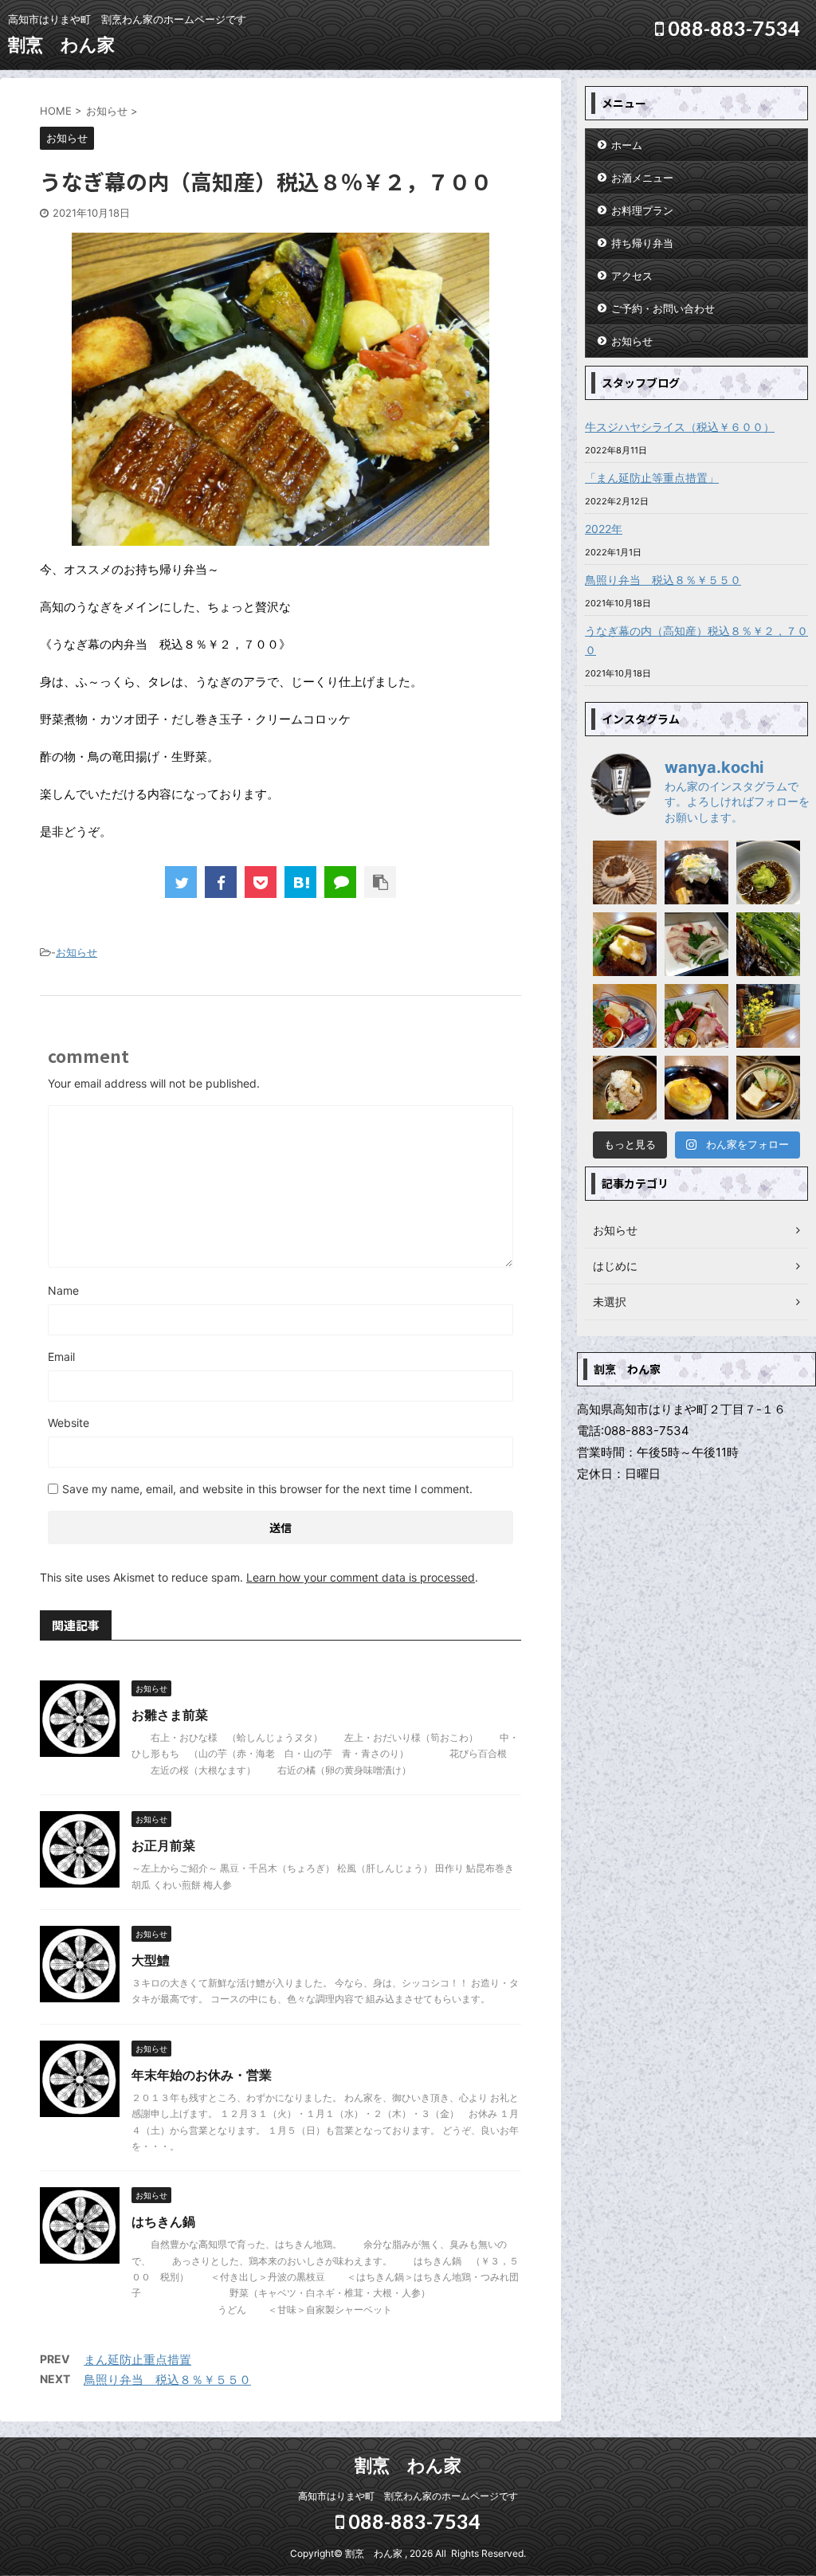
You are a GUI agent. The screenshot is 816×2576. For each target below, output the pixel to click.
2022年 (604, 529)
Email (61, 1357)
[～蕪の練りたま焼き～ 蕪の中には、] (696, 1088)
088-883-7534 (732, 28)
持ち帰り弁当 (642, 243)
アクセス (632, 276)
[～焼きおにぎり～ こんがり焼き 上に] (625, 872)
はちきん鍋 (163, 2221)
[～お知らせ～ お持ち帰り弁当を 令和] (768, 1016)
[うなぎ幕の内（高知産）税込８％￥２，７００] (300, 882)
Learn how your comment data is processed (361, 1577)
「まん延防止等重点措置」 (652, 478)
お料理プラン (642, 210)
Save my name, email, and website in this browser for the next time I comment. (267, 1489)
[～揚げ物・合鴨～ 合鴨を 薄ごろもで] (625, 1088)
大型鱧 (151, 1960)
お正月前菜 (163, 1845)
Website (69, 1423)
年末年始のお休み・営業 (202, 2075)
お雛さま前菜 (170, 1715)
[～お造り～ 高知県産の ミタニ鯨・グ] (696, 1016)
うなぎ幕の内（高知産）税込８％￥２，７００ (696, 640)
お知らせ (76, 952)
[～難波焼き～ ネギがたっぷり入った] (696, 872)
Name (63, 1290)
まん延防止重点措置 (137, 2360)
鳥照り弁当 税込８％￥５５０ (167, 2380)
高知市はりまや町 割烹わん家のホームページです (408, 2496)
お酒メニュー (642, 178)
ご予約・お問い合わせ (663, 308)
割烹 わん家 (61, 45)
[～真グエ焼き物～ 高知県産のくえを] (625, 944)
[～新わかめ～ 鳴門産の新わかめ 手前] (768, 944)
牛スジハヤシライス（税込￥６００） (680, 427)
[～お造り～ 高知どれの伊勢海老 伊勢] (625, 1016)
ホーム (627, 145)
